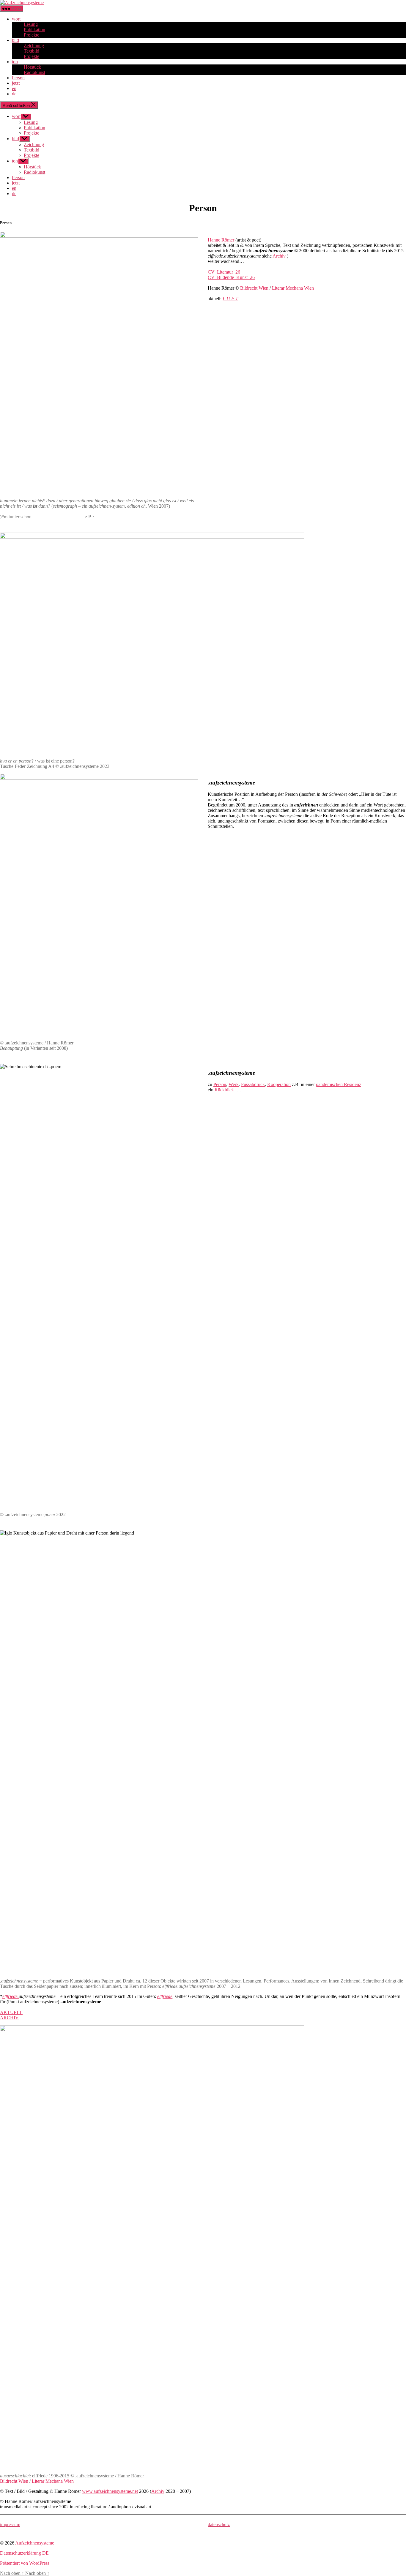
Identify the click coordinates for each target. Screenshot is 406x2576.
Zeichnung (34, 46)
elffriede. (11, 1996)
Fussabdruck (253, 1084)
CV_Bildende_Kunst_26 (231, 277)
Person (18, 78)
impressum (10, 2524)
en (14, 88)
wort (16, 19)
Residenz (353, 1084)
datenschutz (219, 2524)
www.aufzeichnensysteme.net (110, 2491)
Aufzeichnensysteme (35, 2543)
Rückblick (224, 1090)
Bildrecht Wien (254, 288)
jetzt (16, 83)
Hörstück (32, 67)
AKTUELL (11, 2012)
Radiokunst (34, 72)
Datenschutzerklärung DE (24, 2553)
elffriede (165, 1996)
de (14, 94)
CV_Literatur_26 (224, 272)
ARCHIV (9, 2018)
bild (15, 40)
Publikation (34, 30)
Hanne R (221, 240)
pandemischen (329, 1084)
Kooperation (279, 1084)
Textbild (32, 51)
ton (15, 62)
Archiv (279, 256)
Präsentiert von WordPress (25, 2563)
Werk (234, 1084)
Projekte (32, 35)
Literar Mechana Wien (293, 288)
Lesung (31, 24)
